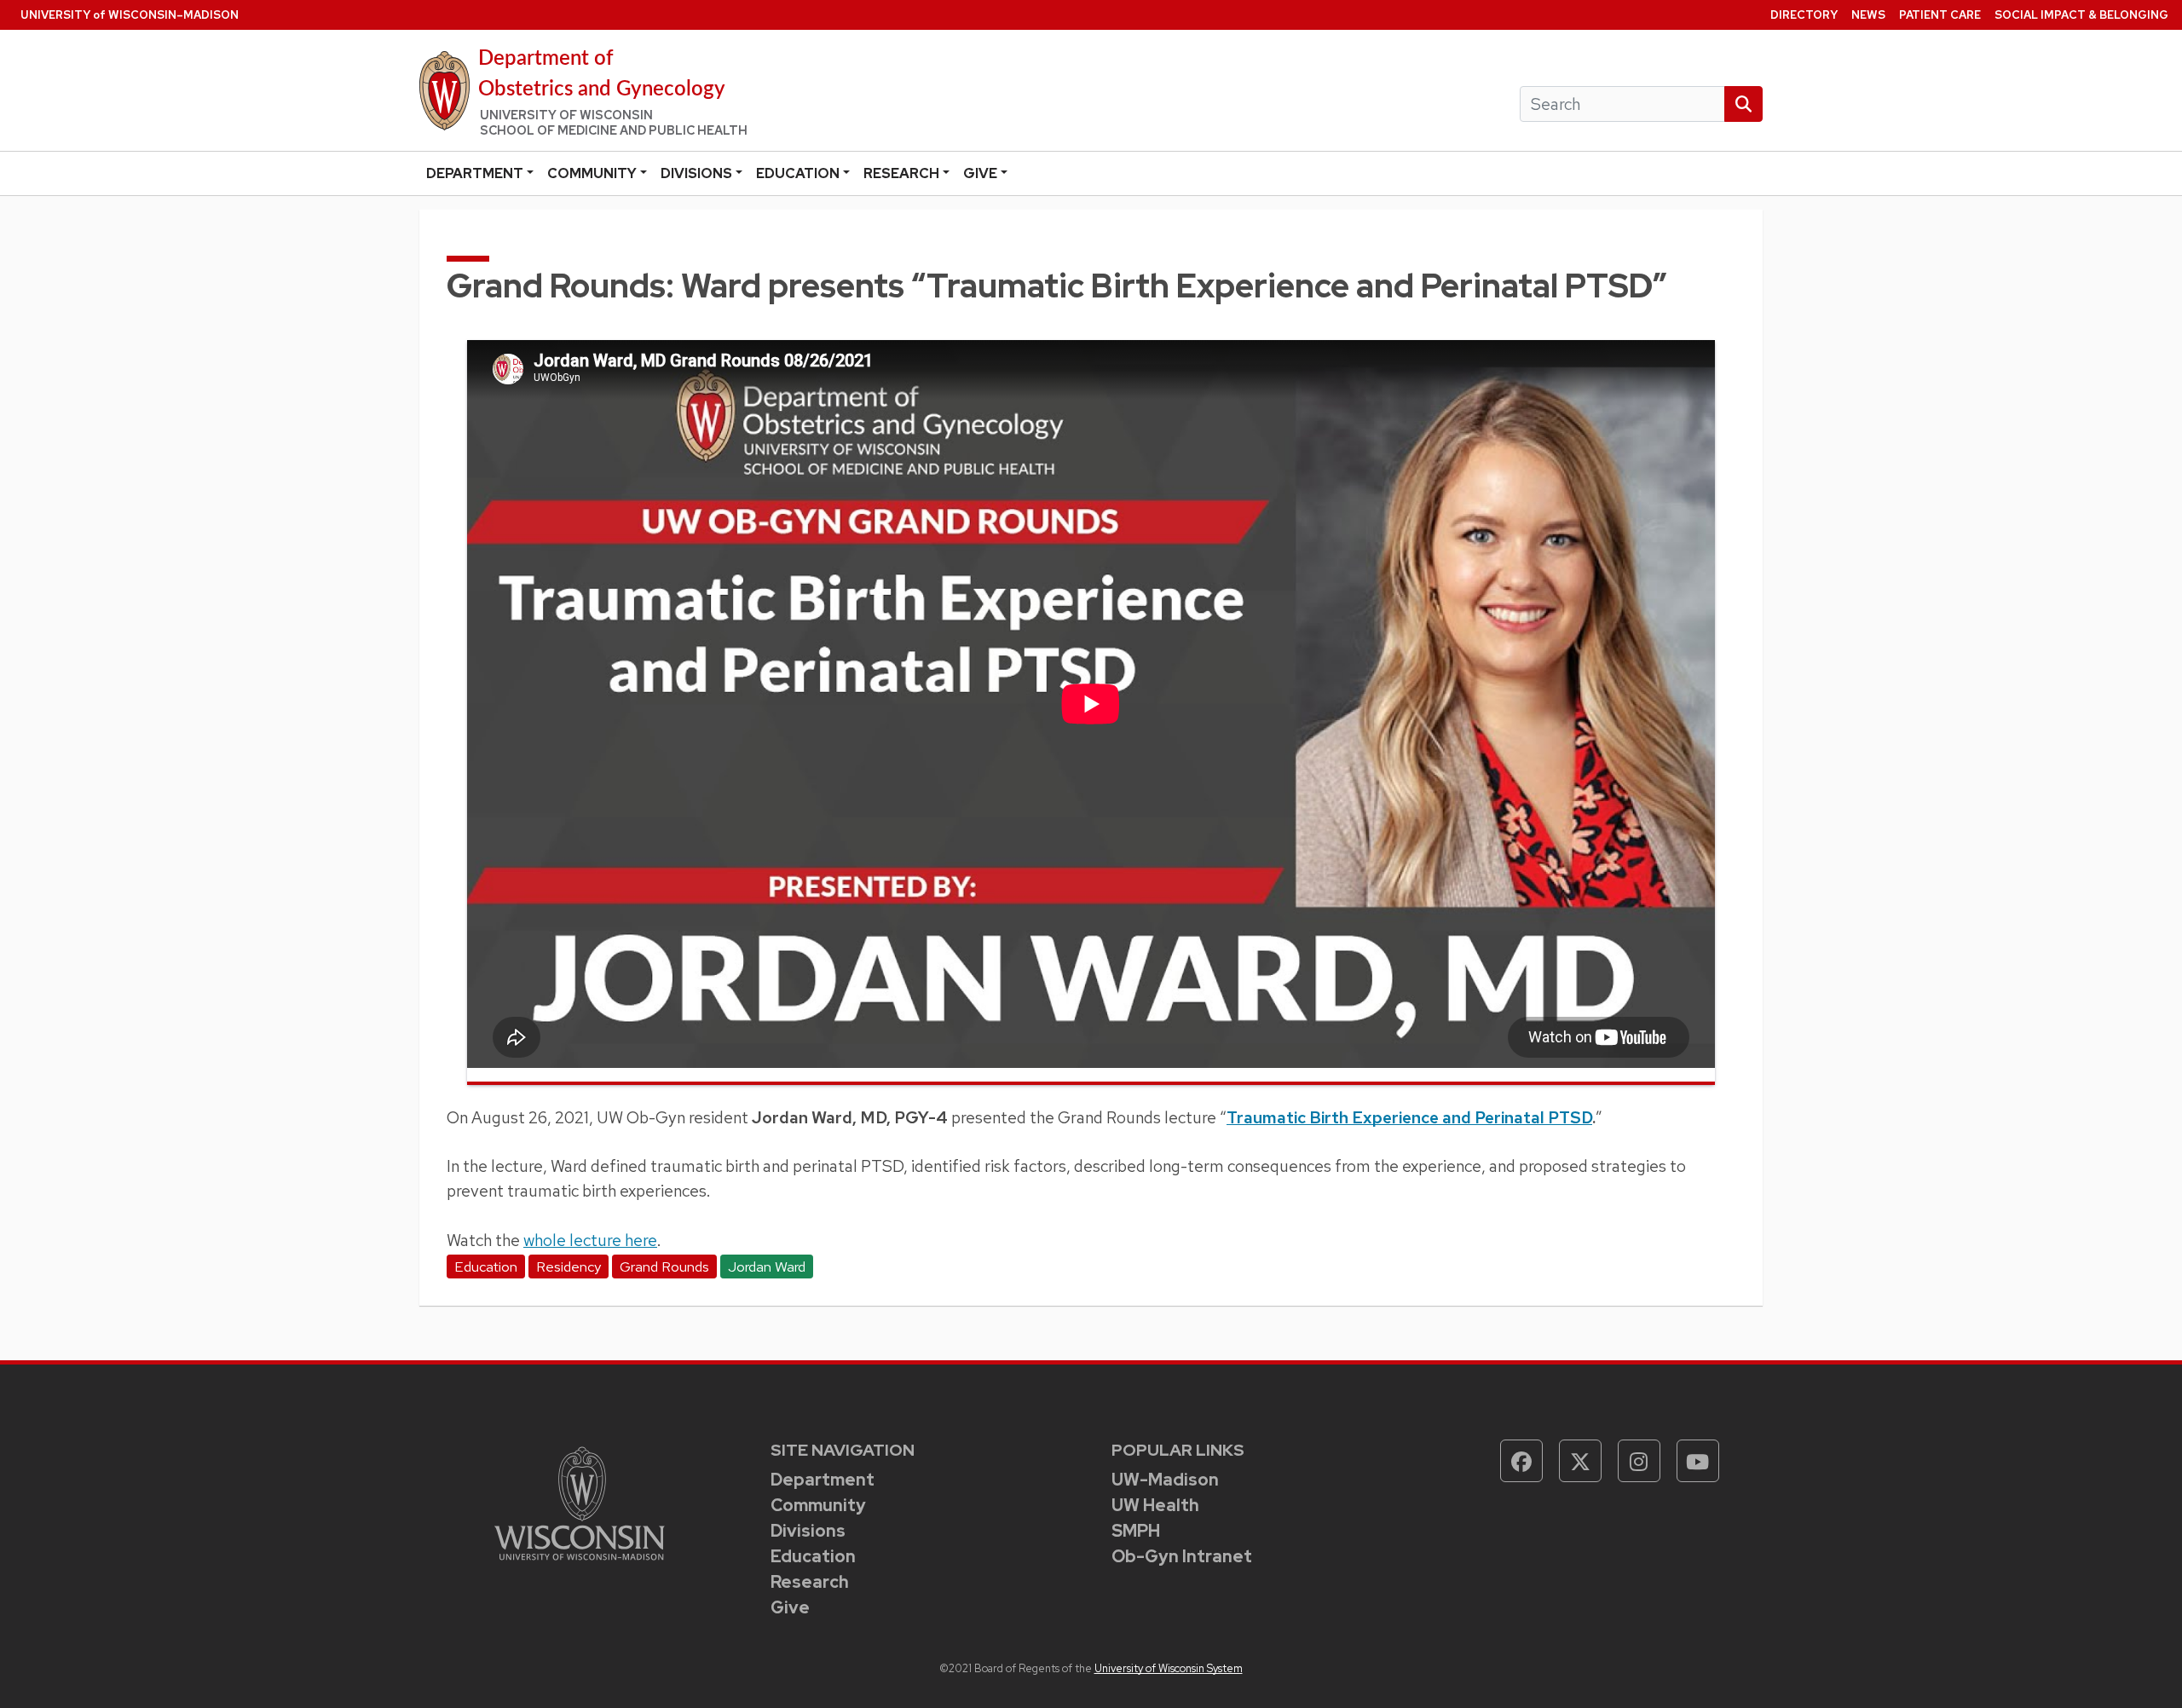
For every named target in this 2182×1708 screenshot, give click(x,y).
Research (901, 173)
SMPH (1136, 1531)
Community (592, 173)
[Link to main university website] (580, 1502)
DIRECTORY (1804, 15)
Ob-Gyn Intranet (1182, 1556)
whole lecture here (590, 1240)
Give (980, 173)
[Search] (1743, 104)
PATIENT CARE (1940, 15)
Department (475, 173)
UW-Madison (1165, 1480)
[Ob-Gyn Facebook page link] (1521, 1461)
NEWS (1868, 15)
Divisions (696, 173)
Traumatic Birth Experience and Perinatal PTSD (1409, 1117)
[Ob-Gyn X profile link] (1580, 1461)
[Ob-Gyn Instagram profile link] (1639, 1461)
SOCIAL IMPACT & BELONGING (2081, 15)
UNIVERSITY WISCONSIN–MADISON (130, 15)
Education (798, 173)
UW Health (1155, 1505)
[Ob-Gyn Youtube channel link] (1698, 1461)
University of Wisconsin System (1169, 1668)
